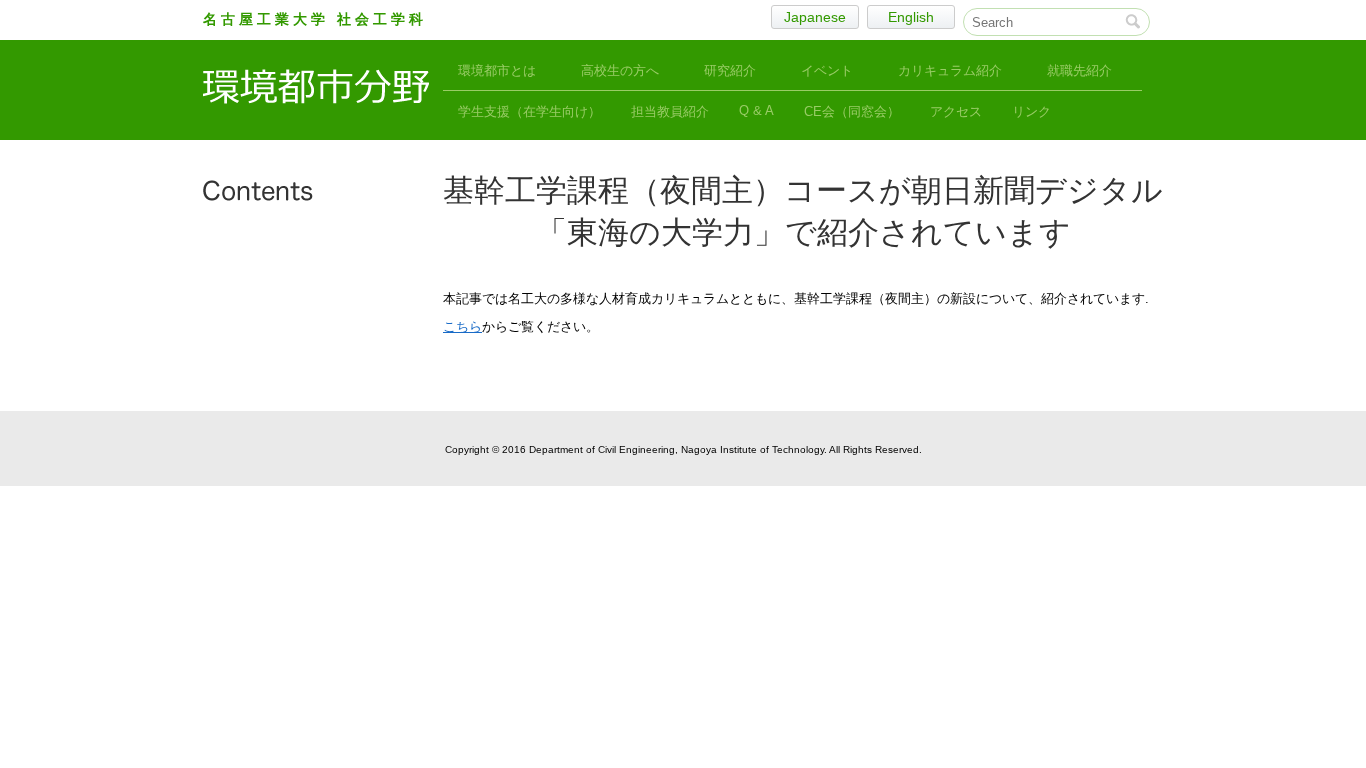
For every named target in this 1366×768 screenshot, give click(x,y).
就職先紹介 (1079, 70)
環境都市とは (497, 70)
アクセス (956, 111)
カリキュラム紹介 (950, 70)
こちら (462, 326)
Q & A (756, 110)
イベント (827, 70)
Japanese (815, 17)
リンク (1031, 111)
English (911, 17)
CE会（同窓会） (852, 111)
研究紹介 (730, 70)
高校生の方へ (620, 70)
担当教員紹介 (670, 111)
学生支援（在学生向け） (529, 111)
